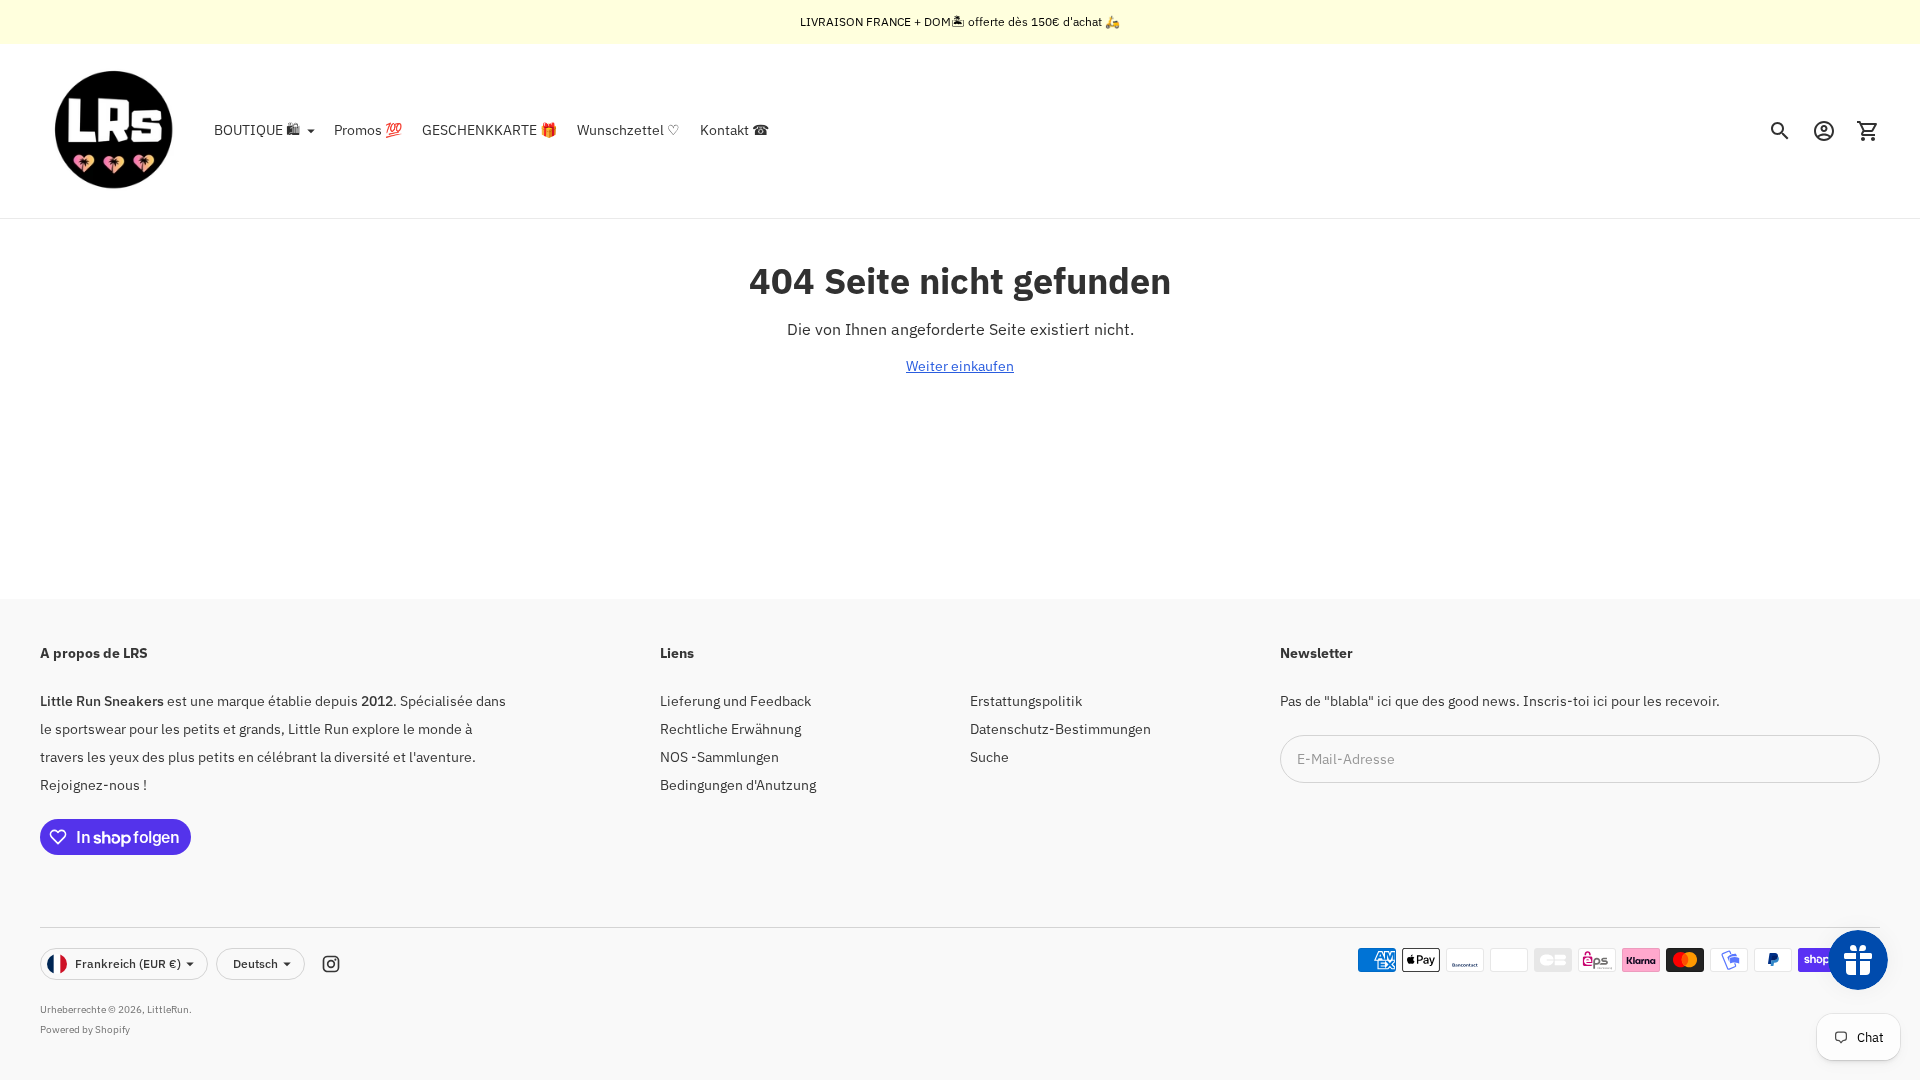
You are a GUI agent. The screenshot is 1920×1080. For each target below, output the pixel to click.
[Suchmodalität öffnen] (1780, 131)
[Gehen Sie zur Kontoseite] (1824, 131)
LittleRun (168, 1009)
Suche (989, 757)
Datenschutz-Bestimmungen (1060, 729)
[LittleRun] (115, 131)
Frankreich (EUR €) (128, 963)
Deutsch (255, 963)
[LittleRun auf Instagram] (331, 964)
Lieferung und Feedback (735, 701)
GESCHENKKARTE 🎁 (489, 130)
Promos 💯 (368, 130)
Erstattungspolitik (1026, 701)
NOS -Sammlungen (719, 757)
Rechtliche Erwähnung (730, 729)
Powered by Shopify (85, 1029)
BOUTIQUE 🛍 (257, 130)
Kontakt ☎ (734, 130)
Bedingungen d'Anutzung (738, 785)
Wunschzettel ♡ (628, 130)
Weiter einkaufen (960, 366)
